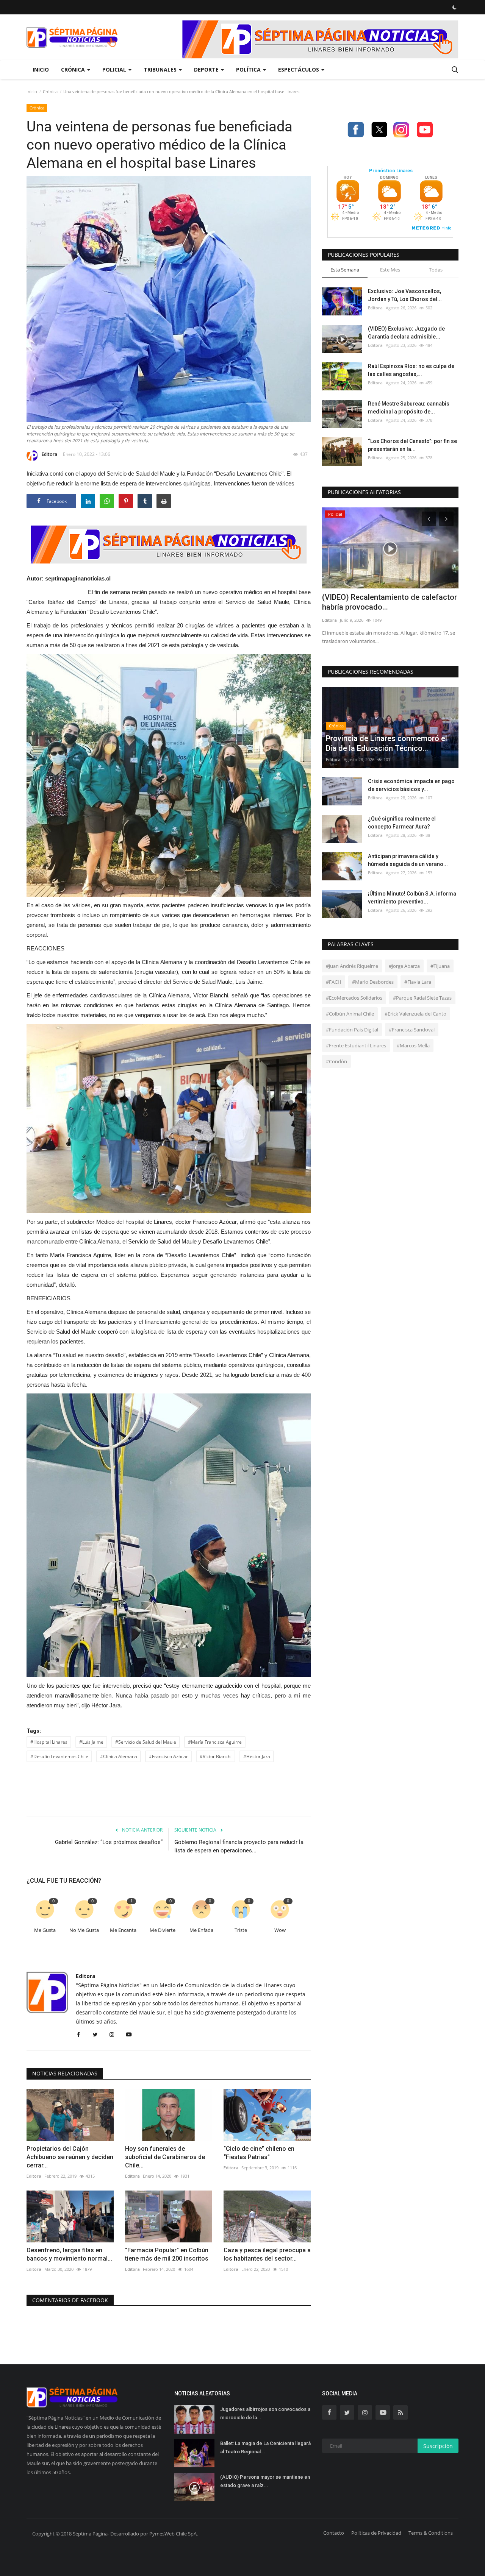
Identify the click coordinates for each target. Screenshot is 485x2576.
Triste (241, 1930)
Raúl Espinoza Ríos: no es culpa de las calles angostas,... (411, 370)
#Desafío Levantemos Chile (59, 1756)
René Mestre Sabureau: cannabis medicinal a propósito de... (409, 408)
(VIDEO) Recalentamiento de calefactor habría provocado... (390, 602)
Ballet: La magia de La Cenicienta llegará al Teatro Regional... (265, 2447)
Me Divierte (163, 1930)
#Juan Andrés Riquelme (352, 966)
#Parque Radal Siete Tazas (422, 998)
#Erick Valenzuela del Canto (415, 1014)
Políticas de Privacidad (376, 2533)
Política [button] (249, 69)
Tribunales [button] (161, 69)
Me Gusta (45, 1930)
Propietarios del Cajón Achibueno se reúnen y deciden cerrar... (70, 2157)
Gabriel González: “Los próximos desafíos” (109, 1842)
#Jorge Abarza (404, 966)
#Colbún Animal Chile (350, 1014)
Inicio (41, 69)
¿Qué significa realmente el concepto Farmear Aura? (402, 823)
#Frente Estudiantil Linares (356, 1045)
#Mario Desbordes (373, 982)
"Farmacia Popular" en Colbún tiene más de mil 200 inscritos (167, 2254)
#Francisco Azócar (168, 1756)
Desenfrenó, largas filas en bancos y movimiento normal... (69, 2254)
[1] (454, 7)
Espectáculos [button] (299, 69)
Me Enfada (201, 1930)
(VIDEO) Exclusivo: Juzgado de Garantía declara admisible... (406, 333)
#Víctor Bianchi (216, 1756)
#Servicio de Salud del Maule (146, 1742)
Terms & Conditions (431, 2533)
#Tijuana (440, 966)
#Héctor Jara (257, 1756)
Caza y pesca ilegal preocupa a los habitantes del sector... (267, 2254)
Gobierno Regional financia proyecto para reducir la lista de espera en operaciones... (239, 1846)
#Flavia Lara (418, 982)
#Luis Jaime (91, 1742)
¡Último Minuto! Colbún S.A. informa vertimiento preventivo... (412, 898)
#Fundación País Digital (352, 1030)
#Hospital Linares (49, 1742)
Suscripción (438, 2446)
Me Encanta (123, 1930)
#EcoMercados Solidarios (354, 998)
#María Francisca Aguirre (215, 1742)
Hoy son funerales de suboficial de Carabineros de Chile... (165, 2157)
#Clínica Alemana (119, 1756)
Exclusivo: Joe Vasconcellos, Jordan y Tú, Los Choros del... (405, 295)
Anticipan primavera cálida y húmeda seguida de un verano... (408, 860)
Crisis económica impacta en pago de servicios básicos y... (411, 785)
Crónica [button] (74, 69)
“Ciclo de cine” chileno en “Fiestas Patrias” (259, 2153)
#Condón (336, 1061)
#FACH (334, 982)
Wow (280, 1930)
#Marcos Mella (413, 1045)
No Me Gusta (84, 1930)
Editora (49, 454)
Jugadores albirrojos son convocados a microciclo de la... (265, 2413)
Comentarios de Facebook (70, 2300)
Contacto (334, 2533)
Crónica (50, 91)
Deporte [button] (207, 69)
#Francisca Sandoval (412, 1030)
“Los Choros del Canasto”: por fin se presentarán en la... (412, 445)
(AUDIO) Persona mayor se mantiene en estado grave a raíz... (265, 2481)
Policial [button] (115, 69)
